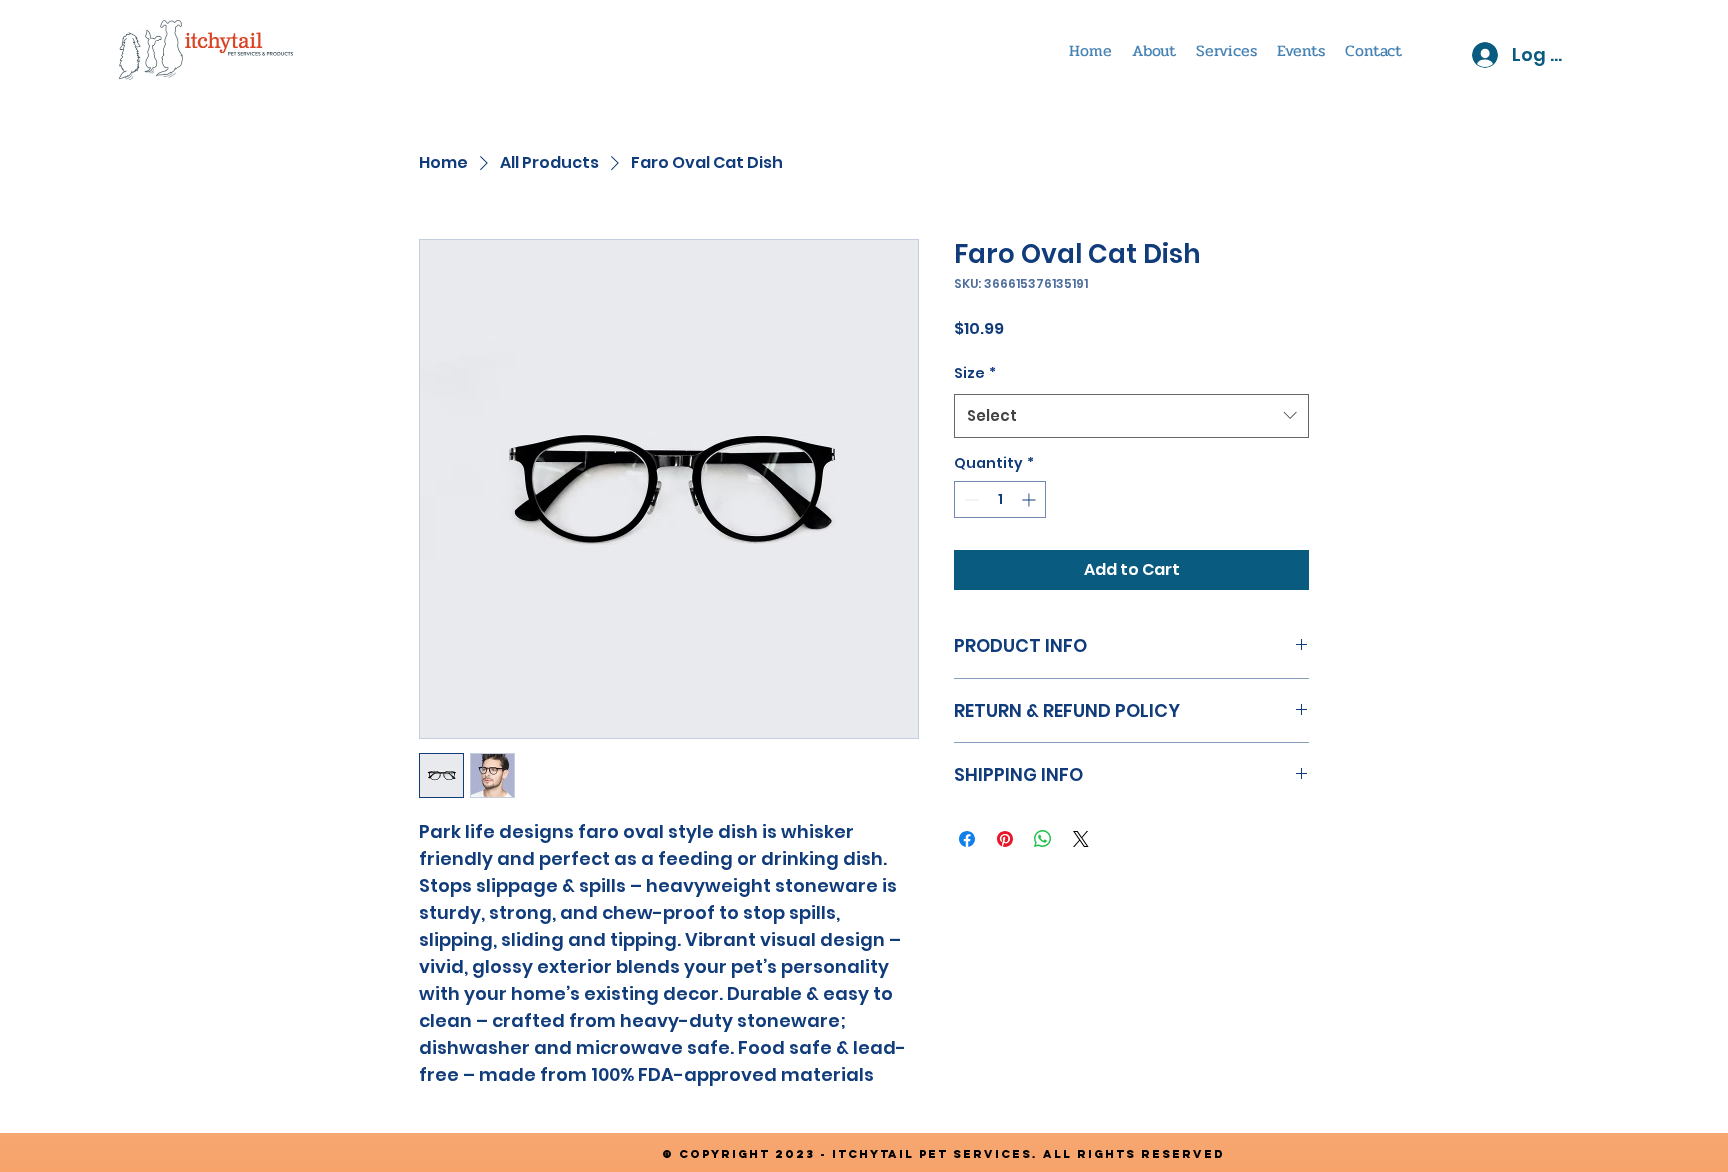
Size (975, 373)
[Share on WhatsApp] (1043, 839)
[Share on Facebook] (967, 839)
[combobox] (1131, 416)
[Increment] (1030, 499)
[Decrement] (969, 499)
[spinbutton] (1000, 499)
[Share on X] (1081, 839)
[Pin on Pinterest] (1005, 839)
